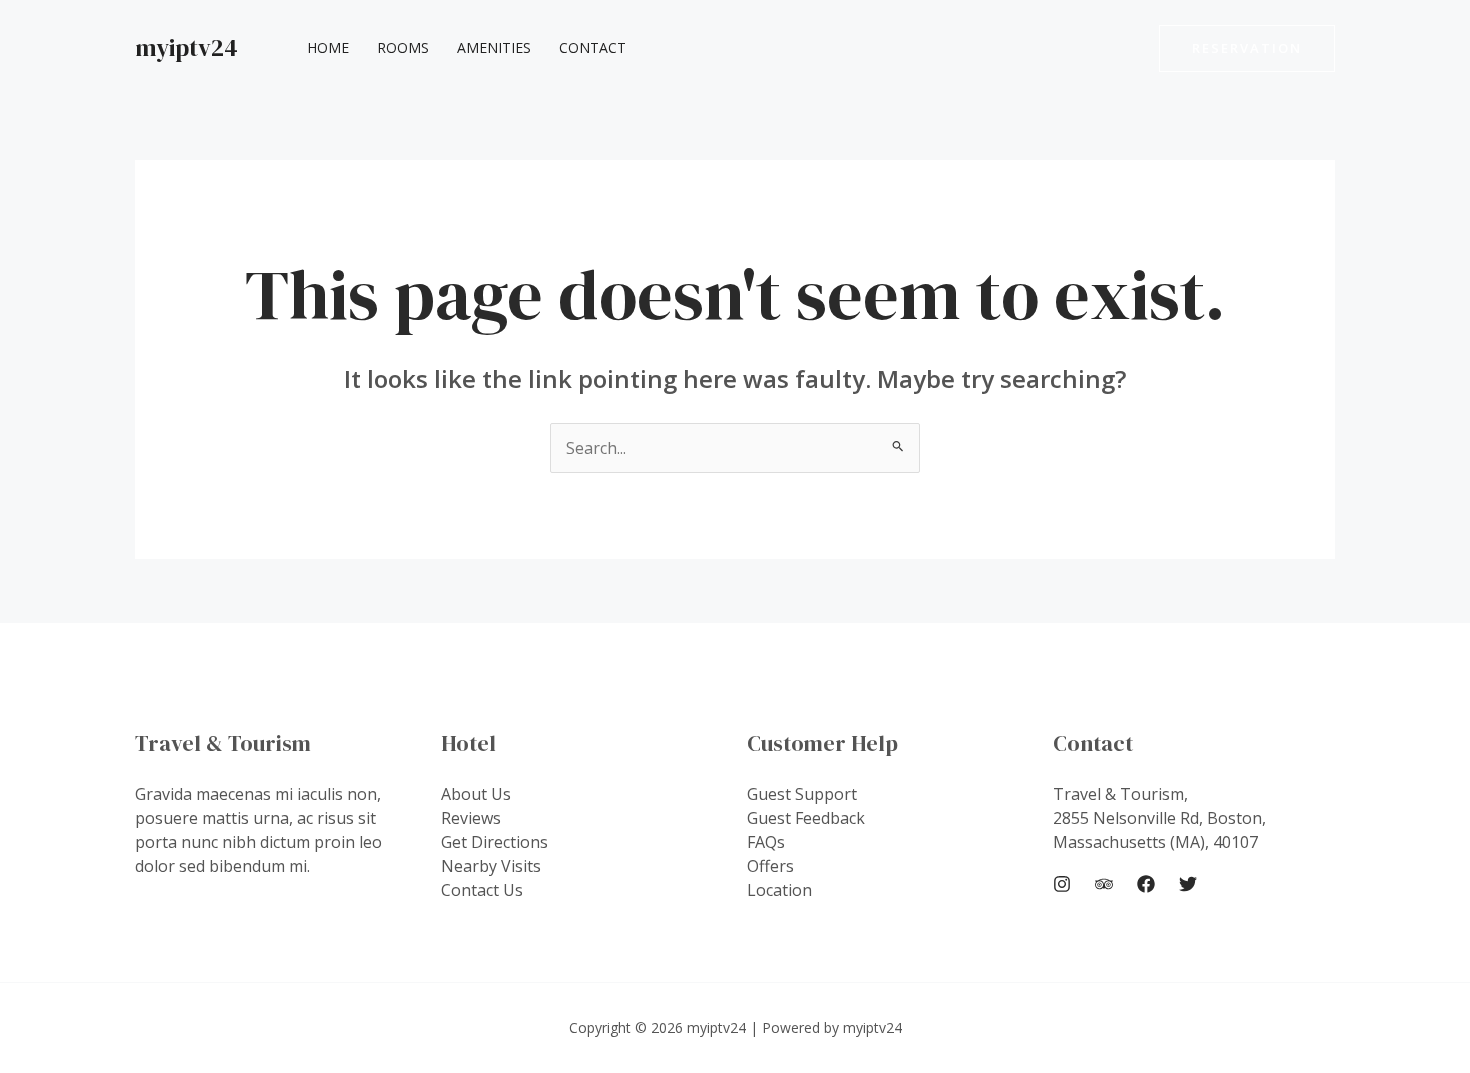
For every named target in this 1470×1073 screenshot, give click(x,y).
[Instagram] (1062, 884)
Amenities (494, 47)
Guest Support (802, 794)
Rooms (403, 47)
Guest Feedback (806, 818)
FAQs (766, 842)
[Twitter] (1188, 884)
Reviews (471, 818)
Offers (770, 866)
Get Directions (494, 842)
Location (779, 890)
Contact (592, 47)
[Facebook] (1146, 884)
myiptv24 (186, 47)
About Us (476, 794)
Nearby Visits (491, 866)
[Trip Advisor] (1104, 884)
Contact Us (482, 890)
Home (328, 47)
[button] (1247, 48)
